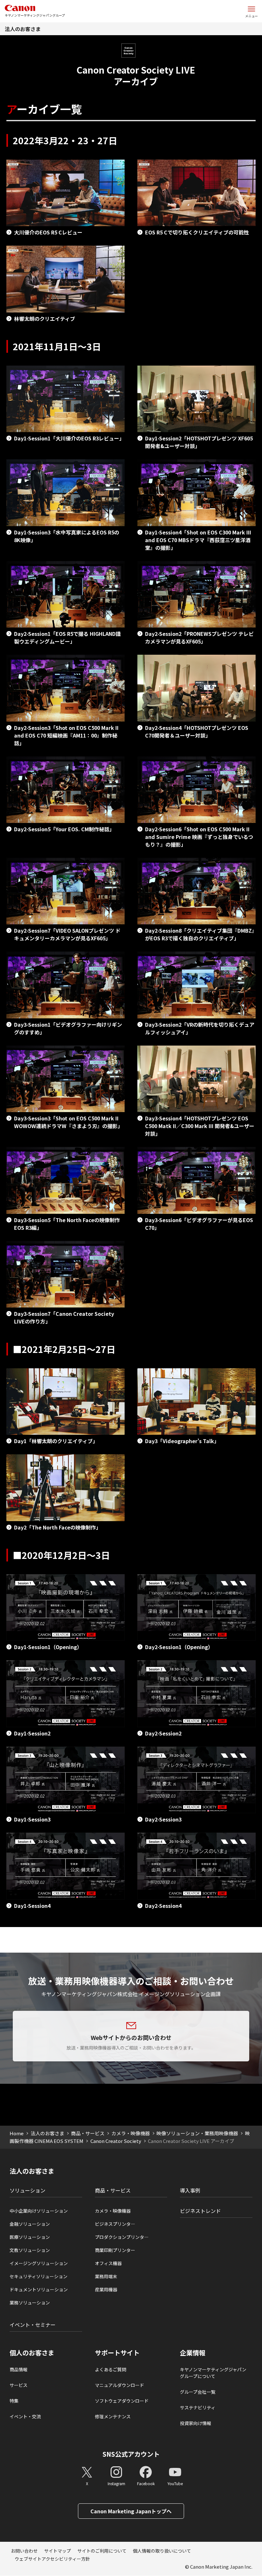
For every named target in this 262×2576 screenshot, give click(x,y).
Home (17, 2133)
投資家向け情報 (196, 2423)
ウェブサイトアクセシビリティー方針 (52, 2559)
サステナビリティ (198, 2407)
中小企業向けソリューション (39, 2211)
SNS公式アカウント (131, 2454)
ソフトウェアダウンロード (122, 2401)
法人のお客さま (23, 29)
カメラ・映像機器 (131, 2133)
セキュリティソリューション (39, 2276)
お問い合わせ (24, 2551)
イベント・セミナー (33, 2325)
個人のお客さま (32, 2353)
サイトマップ (58, 2551)
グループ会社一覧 (198, 2392)
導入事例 (190, 2190)
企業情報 (193, 2353)
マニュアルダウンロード (119, 2385)
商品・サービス (88, 2133)
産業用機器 (106, 2289)
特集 (14, 2401)
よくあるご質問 (111, 2369)
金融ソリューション (30, 2224)
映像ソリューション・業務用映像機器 (197, 2133)
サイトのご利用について (102, 2551)
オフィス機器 (108, 2263)
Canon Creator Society (116, 2141)
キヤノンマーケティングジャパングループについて (213, 2373)
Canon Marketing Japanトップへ (131, 2511)
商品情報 (19, 2369)
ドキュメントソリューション (39, 2289)
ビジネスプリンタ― (115, 2224)
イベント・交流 (25, 2416)
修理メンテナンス (113, 2416)
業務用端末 (106, 2276)
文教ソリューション (30, 2250)
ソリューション (27, 2190)
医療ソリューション (30, 2237)
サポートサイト (117, 2353)
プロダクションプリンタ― (122, 2237)
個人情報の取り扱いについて (162, 2551)
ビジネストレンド (200, 2211)
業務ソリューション (30, 2303)
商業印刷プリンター (115, 2250)
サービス (19, 2385)
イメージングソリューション (39, 2263)
